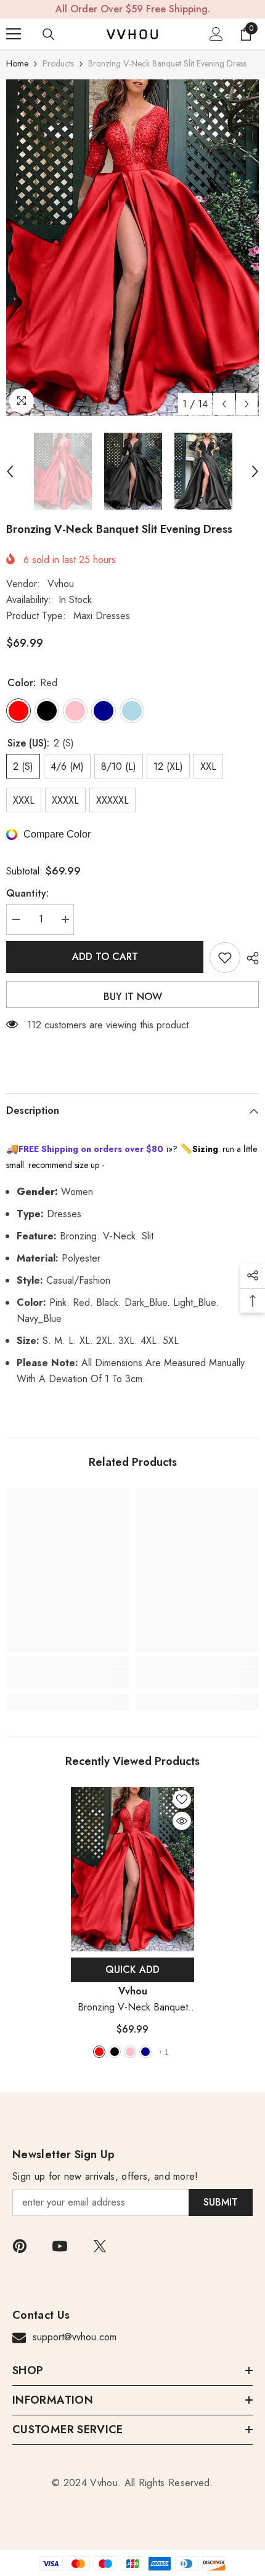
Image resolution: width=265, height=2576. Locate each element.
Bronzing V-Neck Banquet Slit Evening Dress (133, 2008)
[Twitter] (100, 2246)
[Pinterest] (20, 2246)
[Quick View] (182, 1821)
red (99, 2052)
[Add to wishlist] (225, 958)
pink (130, 2052)
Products (58, 63)
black (115, 2052)
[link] (68, 1680)
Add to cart (105, 957)
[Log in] (216, 34)
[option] (132, 248)
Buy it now (133, 997)
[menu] (14, 34)
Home (17, 63)
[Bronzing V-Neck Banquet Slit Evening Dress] (132, 1869)
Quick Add (132, 1970)
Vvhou (61, 584)
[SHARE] (250, 958)
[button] (224, 404)
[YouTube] (60, 2246)
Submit (221, 2202)
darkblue (145, 2052)
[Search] (49, 34)
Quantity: (27, 893)
